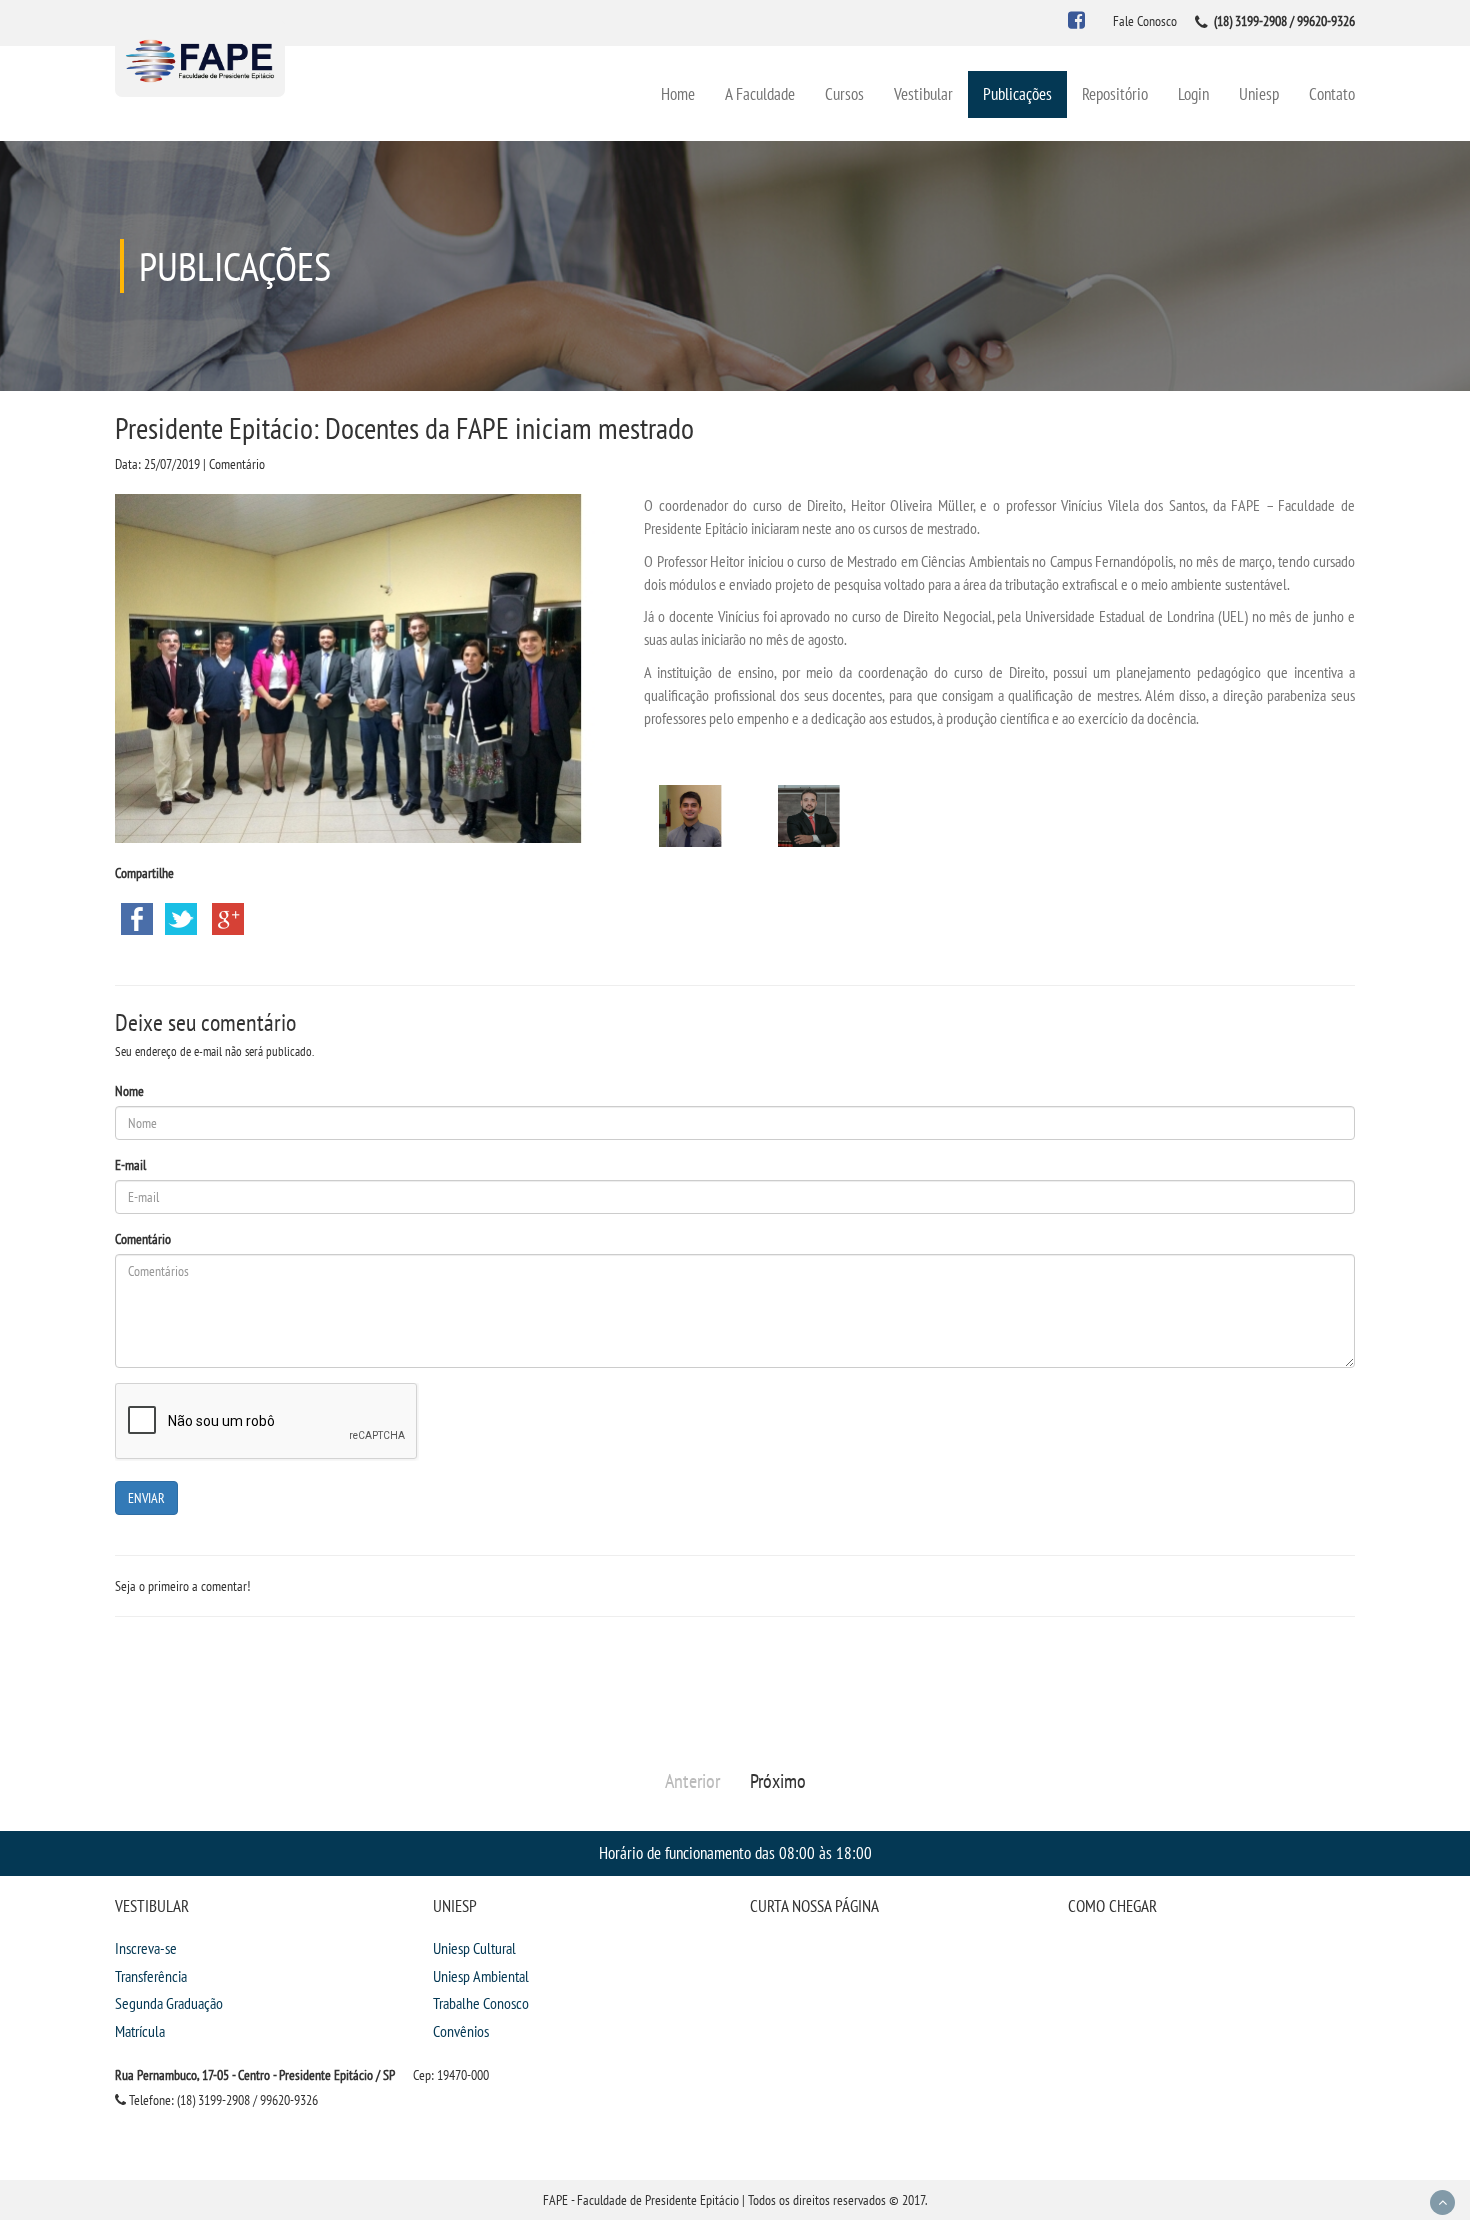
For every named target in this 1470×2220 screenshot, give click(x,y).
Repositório (1115, 93)
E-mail (130, 1165)
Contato (1332, 93)
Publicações (1017, 93)
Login (1193, 93)
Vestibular (923, 93)
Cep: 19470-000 (451, 2075)
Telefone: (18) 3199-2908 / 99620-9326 (222, 2100)
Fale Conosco (1145, 21)
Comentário (143, 1239)
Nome (129, 1091)
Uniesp (1259, 93)
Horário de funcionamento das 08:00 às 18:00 (735, 1852)
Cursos (844, 93)
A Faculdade (760, 93)
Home (678, 93)
